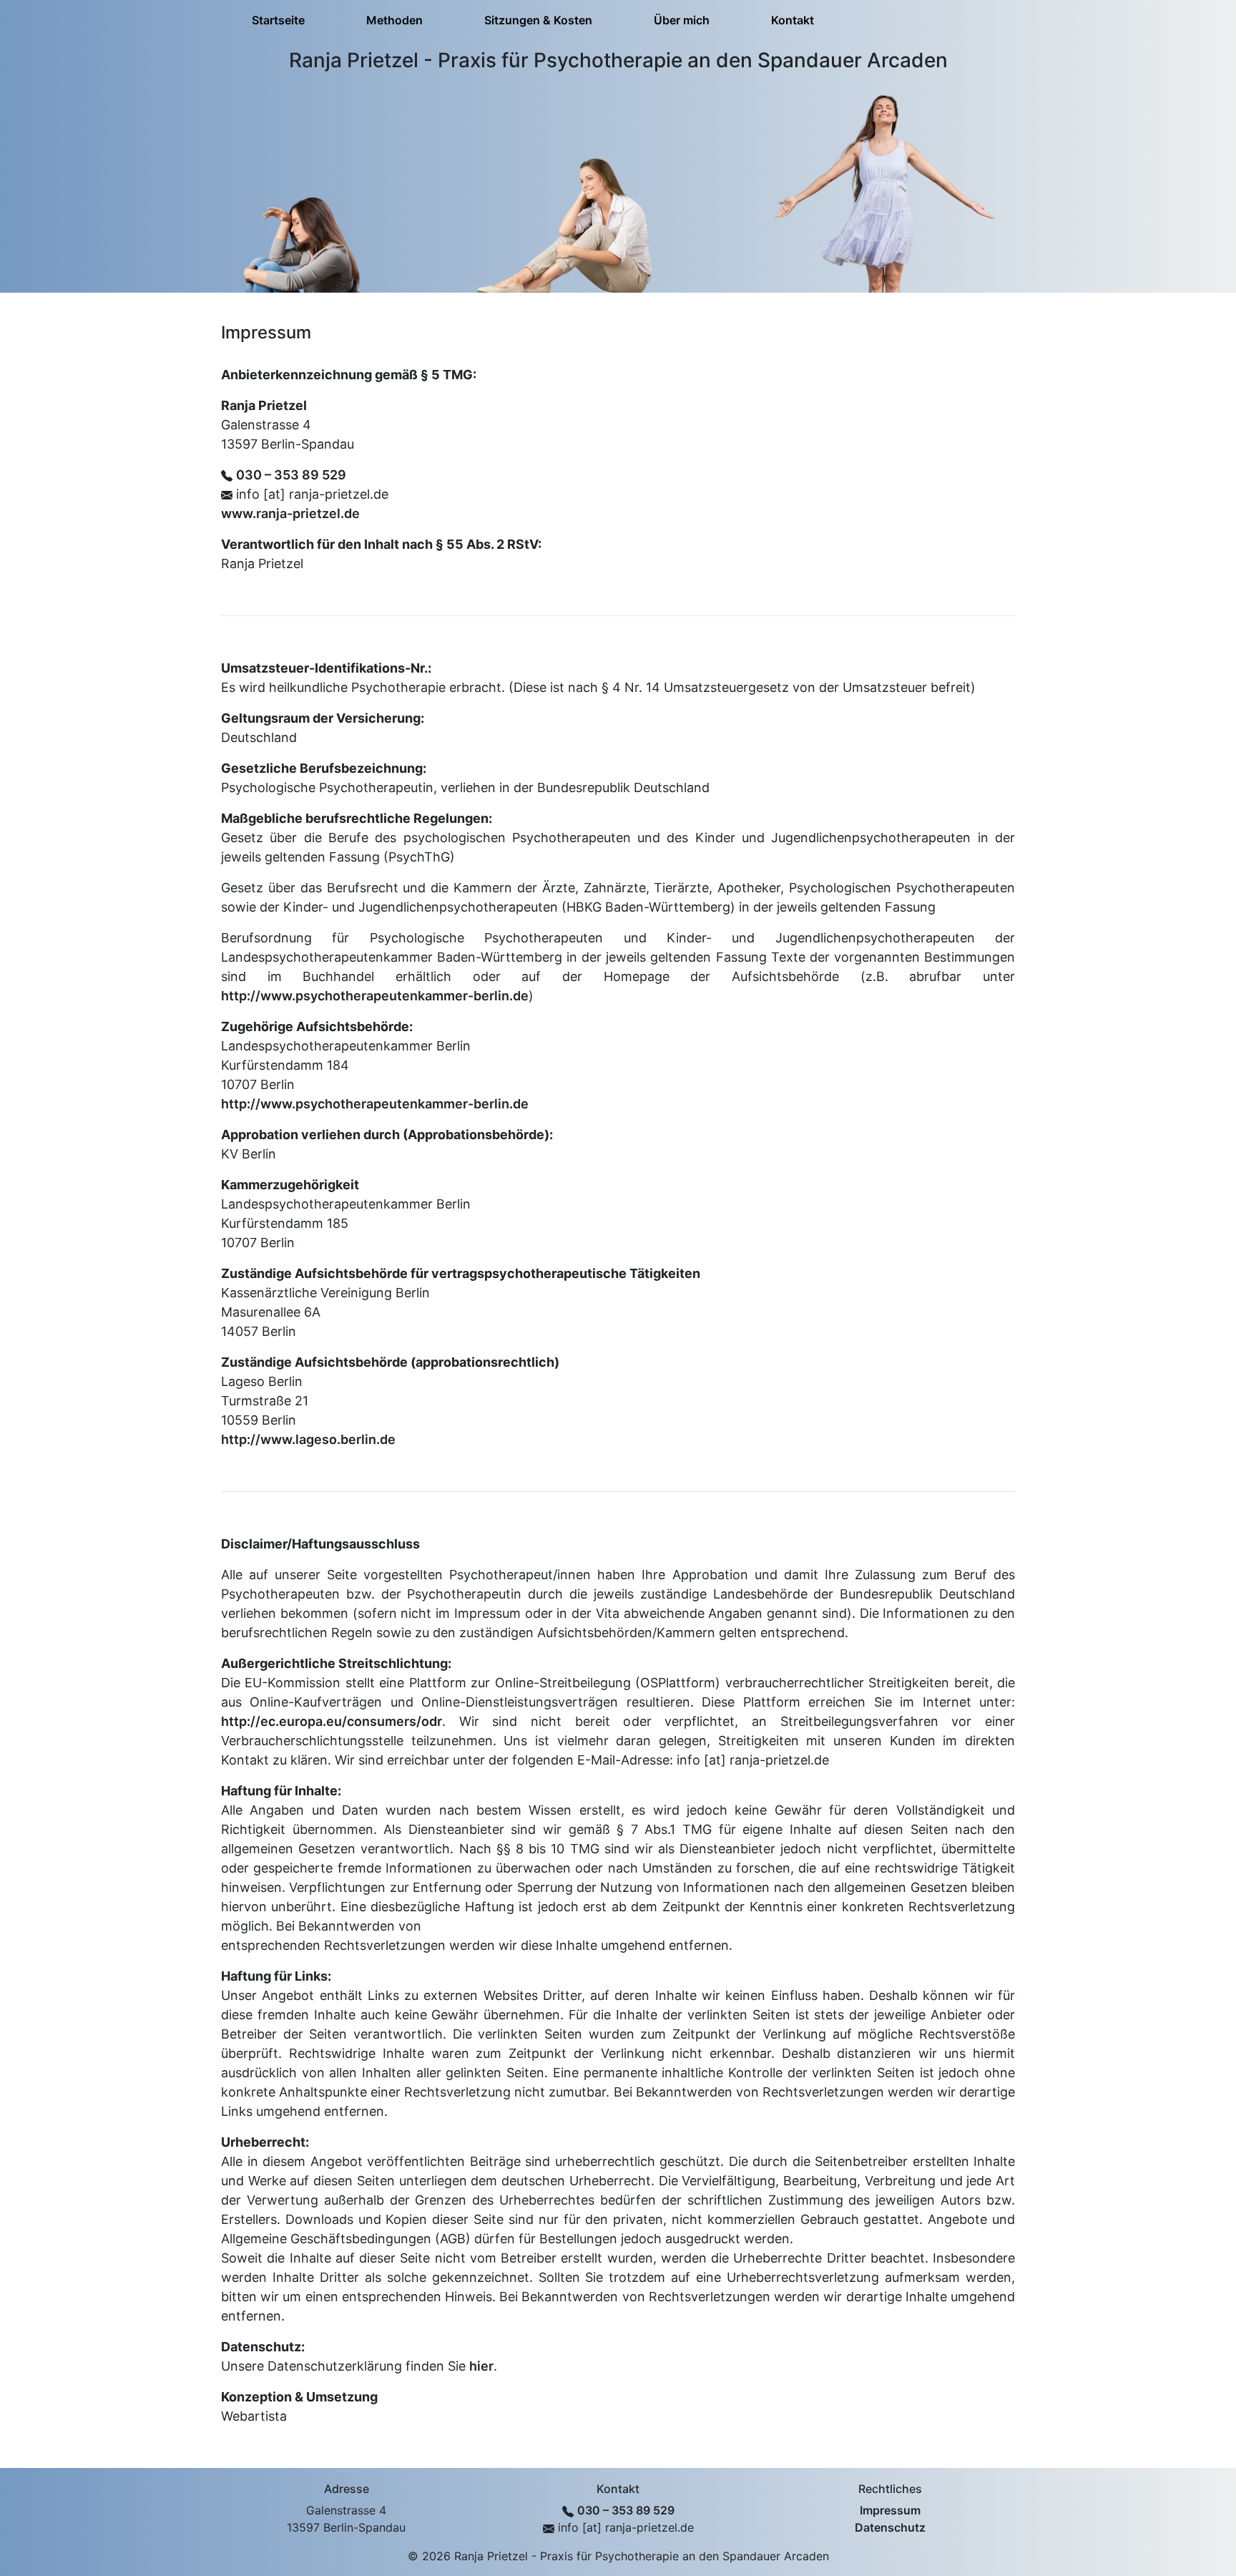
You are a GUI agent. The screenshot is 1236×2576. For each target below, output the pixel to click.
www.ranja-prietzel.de (290, 513)
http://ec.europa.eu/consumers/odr (332, 1721)
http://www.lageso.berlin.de (308, 1439)
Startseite (278, 20)
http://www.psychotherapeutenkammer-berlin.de (375, 996)
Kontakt (793, 20)
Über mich (682, 20)
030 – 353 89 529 (291, 475)
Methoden (394, 20)
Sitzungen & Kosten (538, 20)
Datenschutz (890, 2527)
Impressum (890, 2510)
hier (481, 2366)
